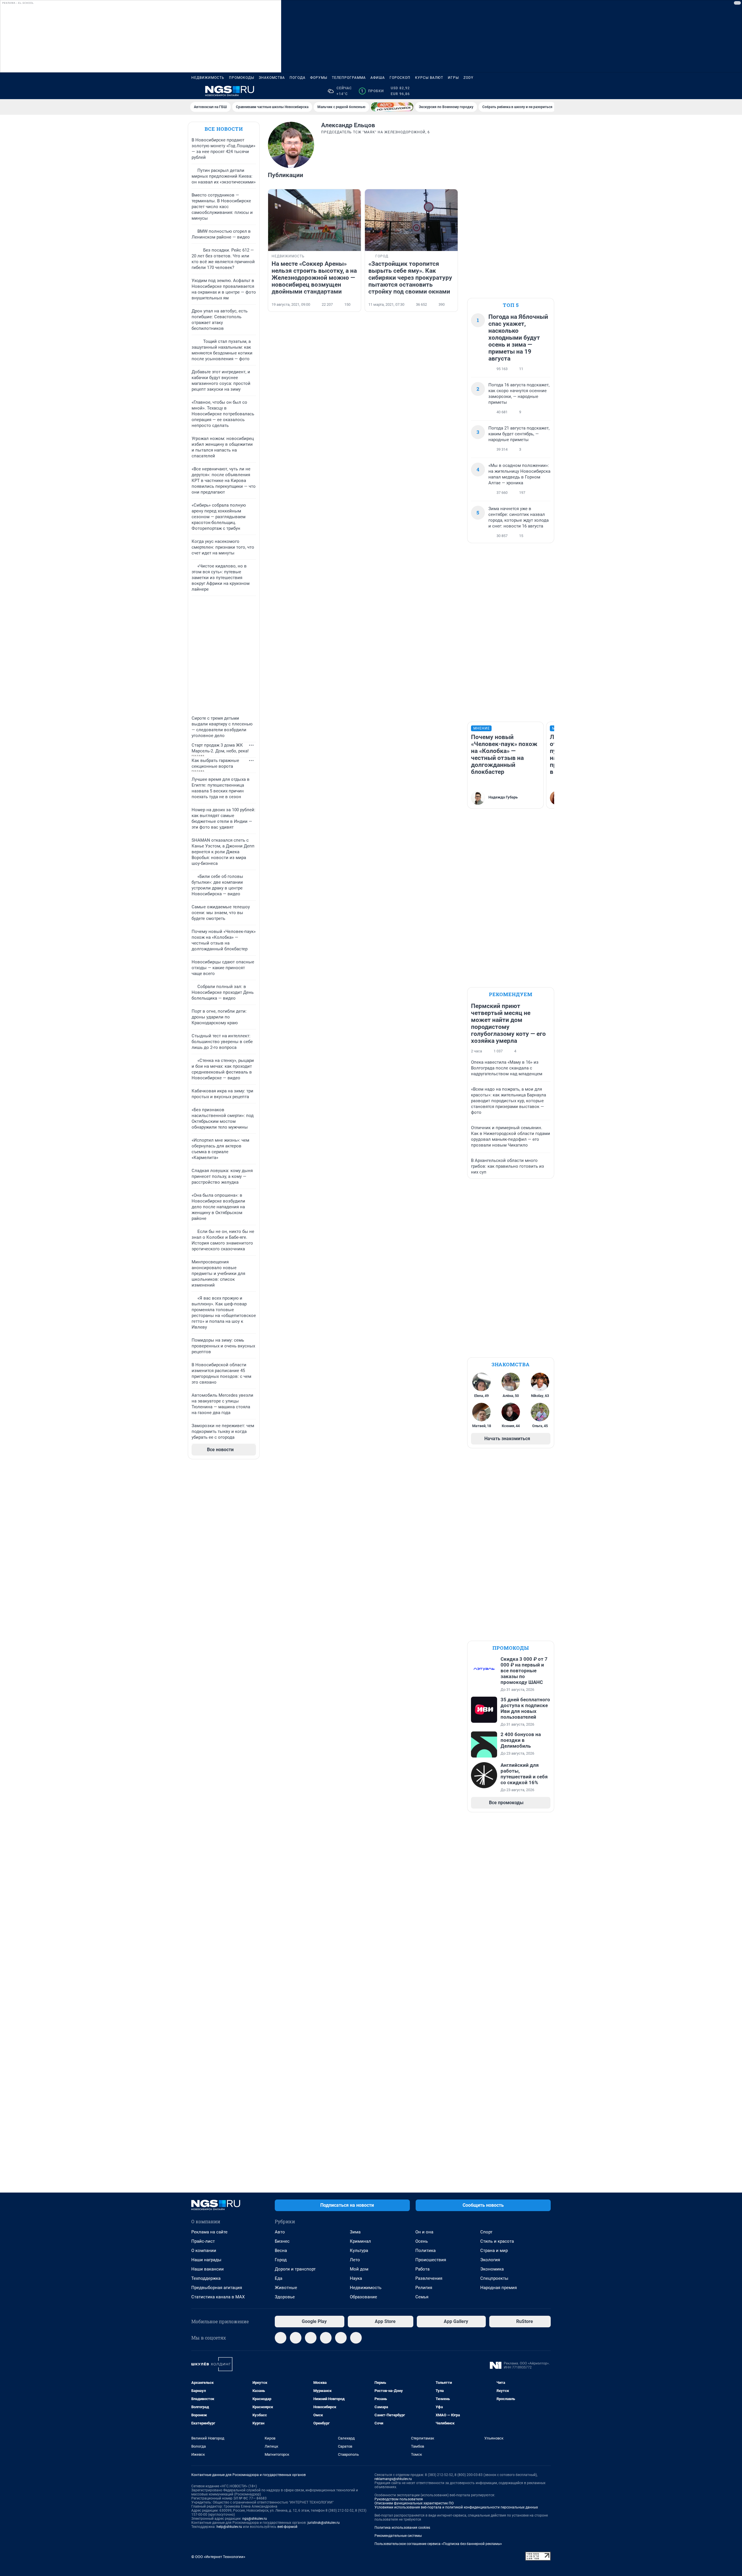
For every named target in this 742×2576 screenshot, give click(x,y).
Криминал (360, 2241)
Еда (279, 2278)
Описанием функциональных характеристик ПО (414, 2503)
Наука (356, 2278)
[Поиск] (519, 91)
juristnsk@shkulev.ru (324, 2523)
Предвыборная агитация (217, 2288)
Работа (422, 2269)
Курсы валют (429, 78)
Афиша (378, 78)
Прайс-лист (203, 2241)
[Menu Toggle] (195, 91)
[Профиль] (547, 91)
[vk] (296, 2338)
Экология (490, 2260)
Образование (363, 2297)
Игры (453, 78)
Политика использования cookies (402, 2528)
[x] (341, 2338)
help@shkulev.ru (229, 2527)
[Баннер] (392, 107)
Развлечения (429, 2278)
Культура (359, 2251)
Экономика (492, 2269)
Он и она (424, 2232)
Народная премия (499, 2288)
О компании (204, 2251)
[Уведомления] (533, 91)
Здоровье (285, 2297)
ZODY (468, 78)
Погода (298, 78)
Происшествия (431, 2260)
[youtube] (356, 2338)
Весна (281, 2251)
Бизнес (282, 2241)
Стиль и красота (497, 2241)
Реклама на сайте (209, 2232)
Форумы (319, 78)
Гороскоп (400, 78)
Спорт (486, 2232)
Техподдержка (206, 2278)
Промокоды (242, 78)
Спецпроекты (494, 2278)
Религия (424, 2288)
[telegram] (281, 2338)
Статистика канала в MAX (218, 2297)
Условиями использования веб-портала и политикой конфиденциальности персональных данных (456, 2507)
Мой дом (359, 2269)
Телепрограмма (349, 78)
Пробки (372, 91)
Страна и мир (494, 2251)
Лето (355, 2260)
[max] (326, 2338)
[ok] (311, 2338)
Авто (280, 2232)
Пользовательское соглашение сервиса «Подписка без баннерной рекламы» (438, 2544)
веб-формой (287, 2527)
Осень (422, 2241)
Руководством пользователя (399, 2499)
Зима (355, 2232)
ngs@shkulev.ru (255, 2519)
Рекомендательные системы (398, 2536)
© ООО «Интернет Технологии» (218, 2557)
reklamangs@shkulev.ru (393, 2479)
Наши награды (206, 2260)
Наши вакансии (208, 2269)
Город (281, 2260)
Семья (422, 2297)
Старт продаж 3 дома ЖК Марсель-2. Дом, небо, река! (220, 748)
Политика (425, 2251)
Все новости (224, 129)
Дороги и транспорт (295, 2269)
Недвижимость (208, 78)
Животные (286, 2288)
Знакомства (272, 78)
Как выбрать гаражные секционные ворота (215, 763)
